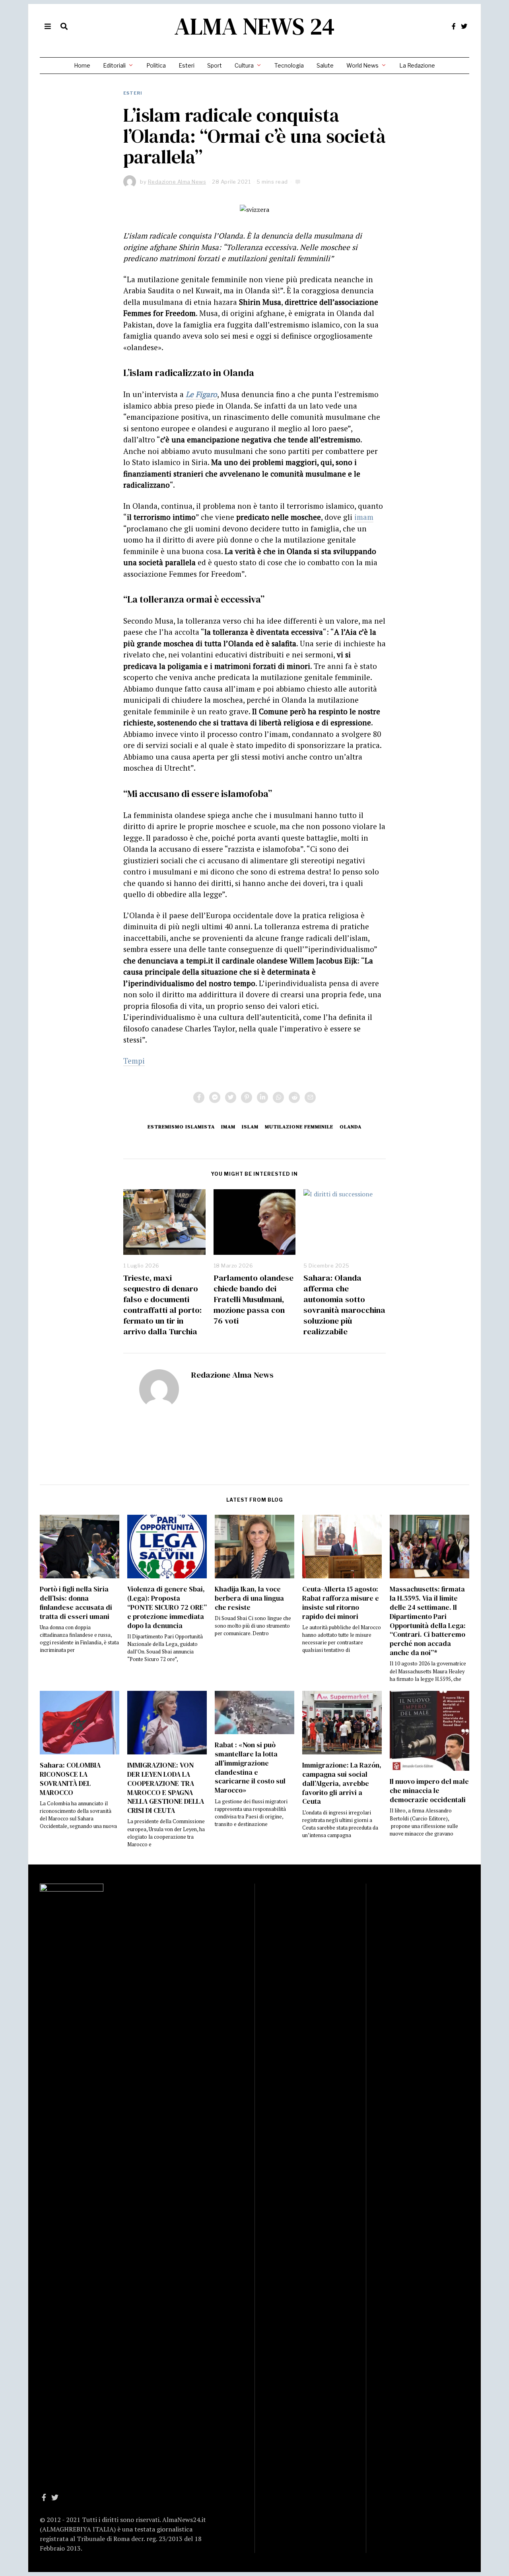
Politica (156, 65)
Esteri (187, 65)
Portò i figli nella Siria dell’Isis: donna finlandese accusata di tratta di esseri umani (76, 1603)
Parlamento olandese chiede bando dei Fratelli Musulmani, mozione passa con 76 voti (254, 1299)
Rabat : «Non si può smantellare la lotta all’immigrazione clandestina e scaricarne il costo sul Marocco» (250, 1768)
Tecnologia (289, 65)
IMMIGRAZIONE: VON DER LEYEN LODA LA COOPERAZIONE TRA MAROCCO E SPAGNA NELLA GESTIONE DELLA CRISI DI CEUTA (166, 1788)
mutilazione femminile (299, 1127)
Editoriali (114, 65)
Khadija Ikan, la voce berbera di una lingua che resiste (249, 1598)
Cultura (244, 65)
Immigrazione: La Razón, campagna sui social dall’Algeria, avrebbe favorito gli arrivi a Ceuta (342, 1783)
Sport (215, 65)
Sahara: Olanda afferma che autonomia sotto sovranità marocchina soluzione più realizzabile (344, 1304)
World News (362, 65)
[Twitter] (464, 26)
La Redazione (417, 65)
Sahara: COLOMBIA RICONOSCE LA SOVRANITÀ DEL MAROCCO (70, 1779)
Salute (325, 65)
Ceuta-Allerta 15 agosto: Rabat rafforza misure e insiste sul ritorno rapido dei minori (341, 1603)
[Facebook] (454, 26)
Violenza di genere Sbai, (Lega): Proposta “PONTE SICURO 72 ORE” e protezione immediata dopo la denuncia (167, 1607)
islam (250, 1127)
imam (364, 517)
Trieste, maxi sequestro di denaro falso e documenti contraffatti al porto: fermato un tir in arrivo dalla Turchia (162, 1304)
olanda (351, 1127)
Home (82, 65)
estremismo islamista (181, 1127)
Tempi (134, 1061)
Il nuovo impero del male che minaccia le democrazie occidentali (429, 1791)
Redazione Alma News (232, 1375)
